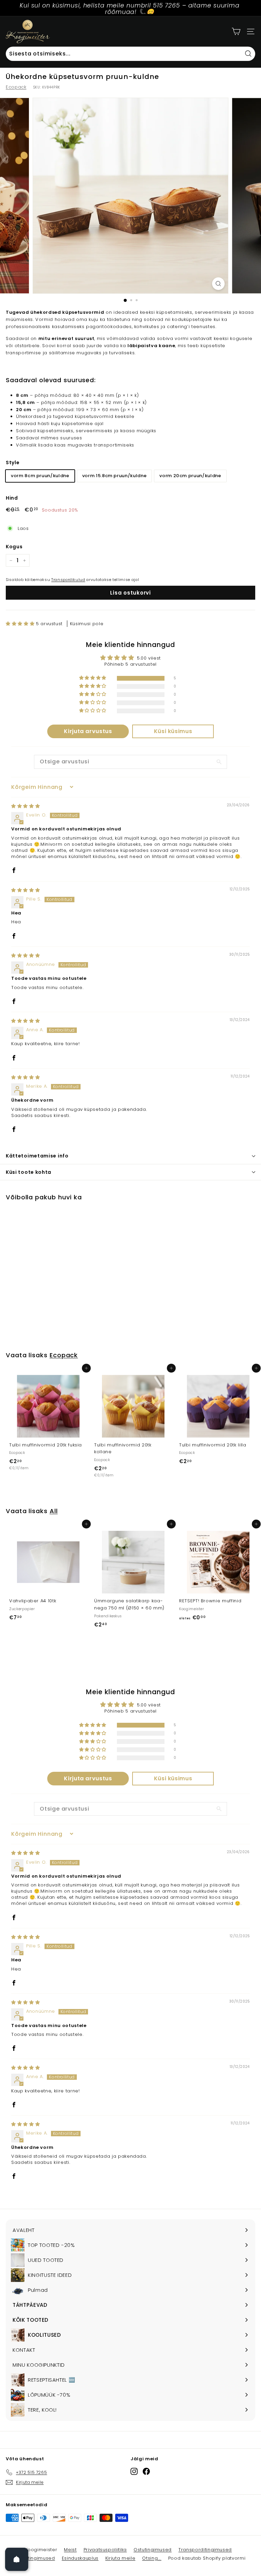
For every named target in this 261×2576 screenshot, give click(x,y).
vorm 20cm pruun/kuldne (190, 476)
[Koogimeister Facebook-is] (146, 2471)
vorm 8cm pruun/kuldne (40, 476)
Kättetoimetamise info (37, 1156)
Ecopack (16, 87)
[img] (25, 806)
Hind (12, 498)
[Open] (17, 2559)
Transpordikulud (68, 580)
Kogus (14, 547)
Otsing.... (152, 2558)
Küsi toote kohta (29, 1172)
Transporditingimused (205, 2550)
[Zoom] (218, 284)
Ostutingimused (153, 2550)
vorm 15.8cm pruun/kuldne (115, 476)
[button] (21, 624)
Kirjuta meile (120, 2558)
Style (13, 463)
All (54, 1511)
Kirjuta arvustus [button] (88, 731)
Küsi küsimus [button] (173, 731)
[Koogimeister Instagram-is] (134, 2471)
